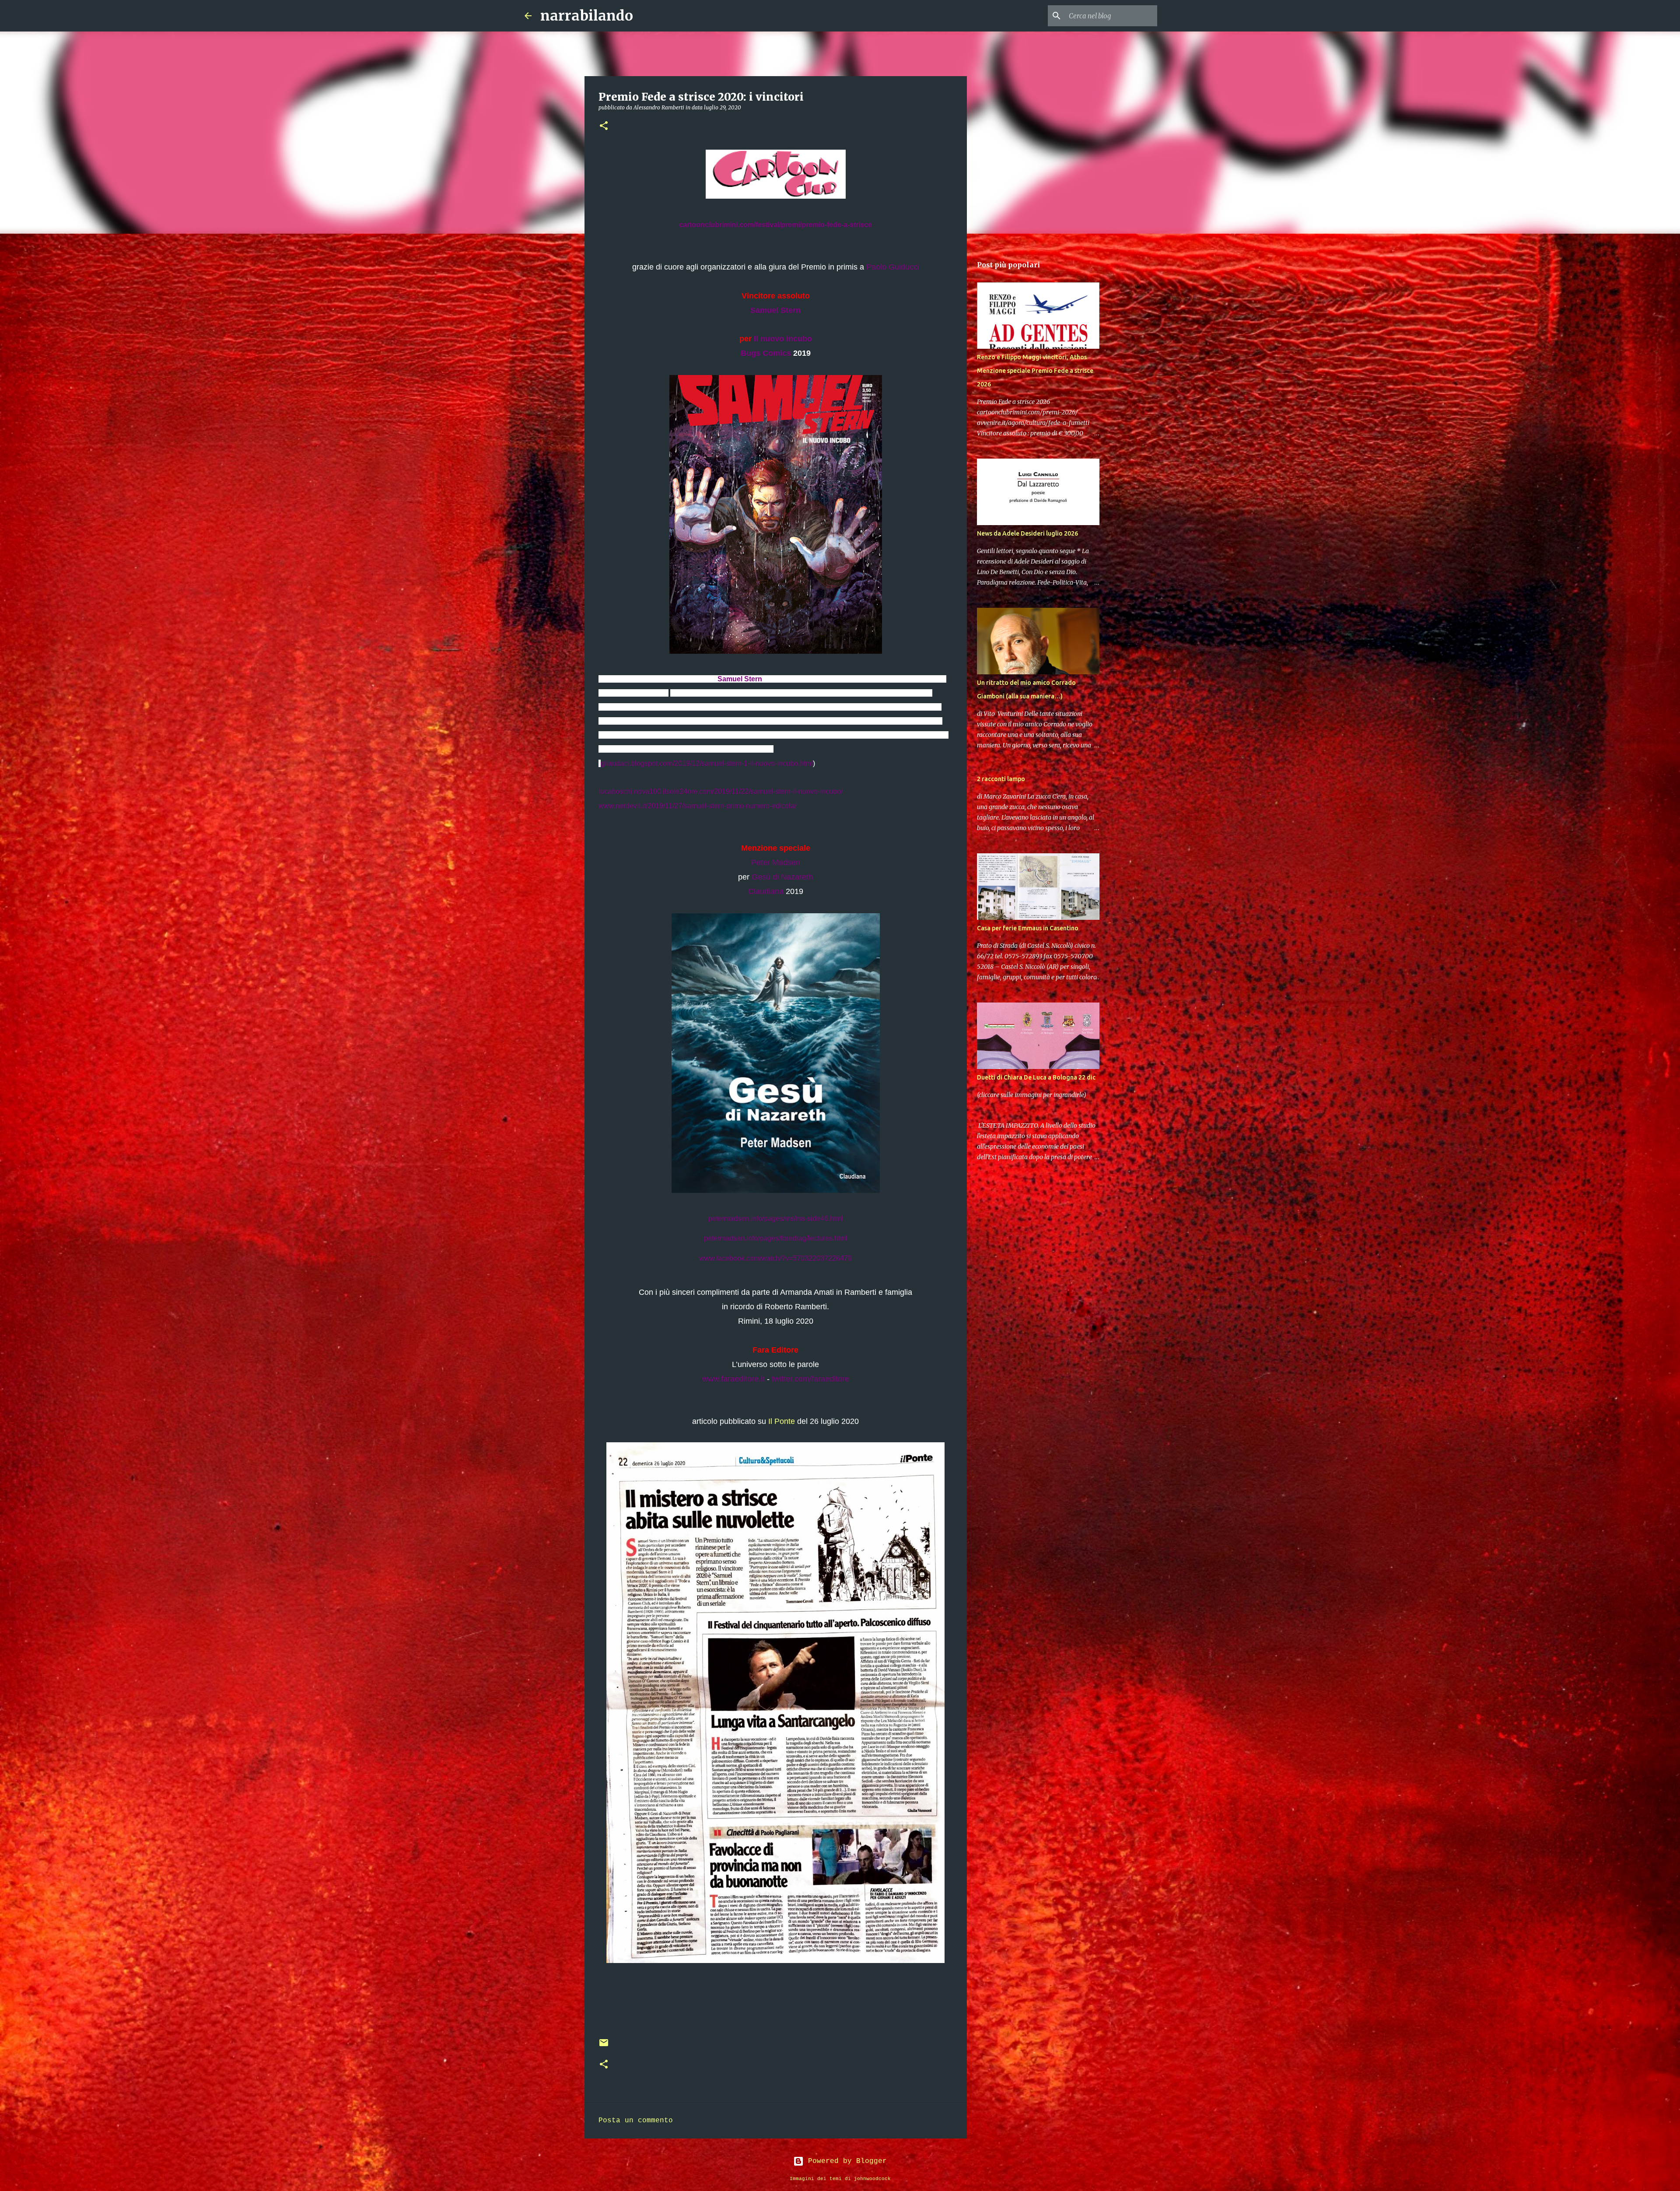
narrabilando (587, 16)
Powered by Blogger (845, 2161)
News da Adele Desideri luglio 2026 (1027, 533)
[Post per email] (604, 2046)
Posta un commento (636, 2121)
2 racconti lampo (1001, 779)
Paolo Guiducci (893, 267)
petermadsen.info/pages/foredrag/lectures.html (776, 1238)
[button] (604, 126)
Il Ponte (782, 1421)
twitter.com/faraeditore (810, 1379)
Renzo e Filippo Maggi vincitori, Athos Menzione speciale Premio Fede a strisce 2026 (1035, 371)
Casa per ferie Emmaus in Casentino (1028, 928)
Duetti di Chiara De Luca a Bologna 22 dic (1036, 1077)
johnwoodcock (872, 2179)
